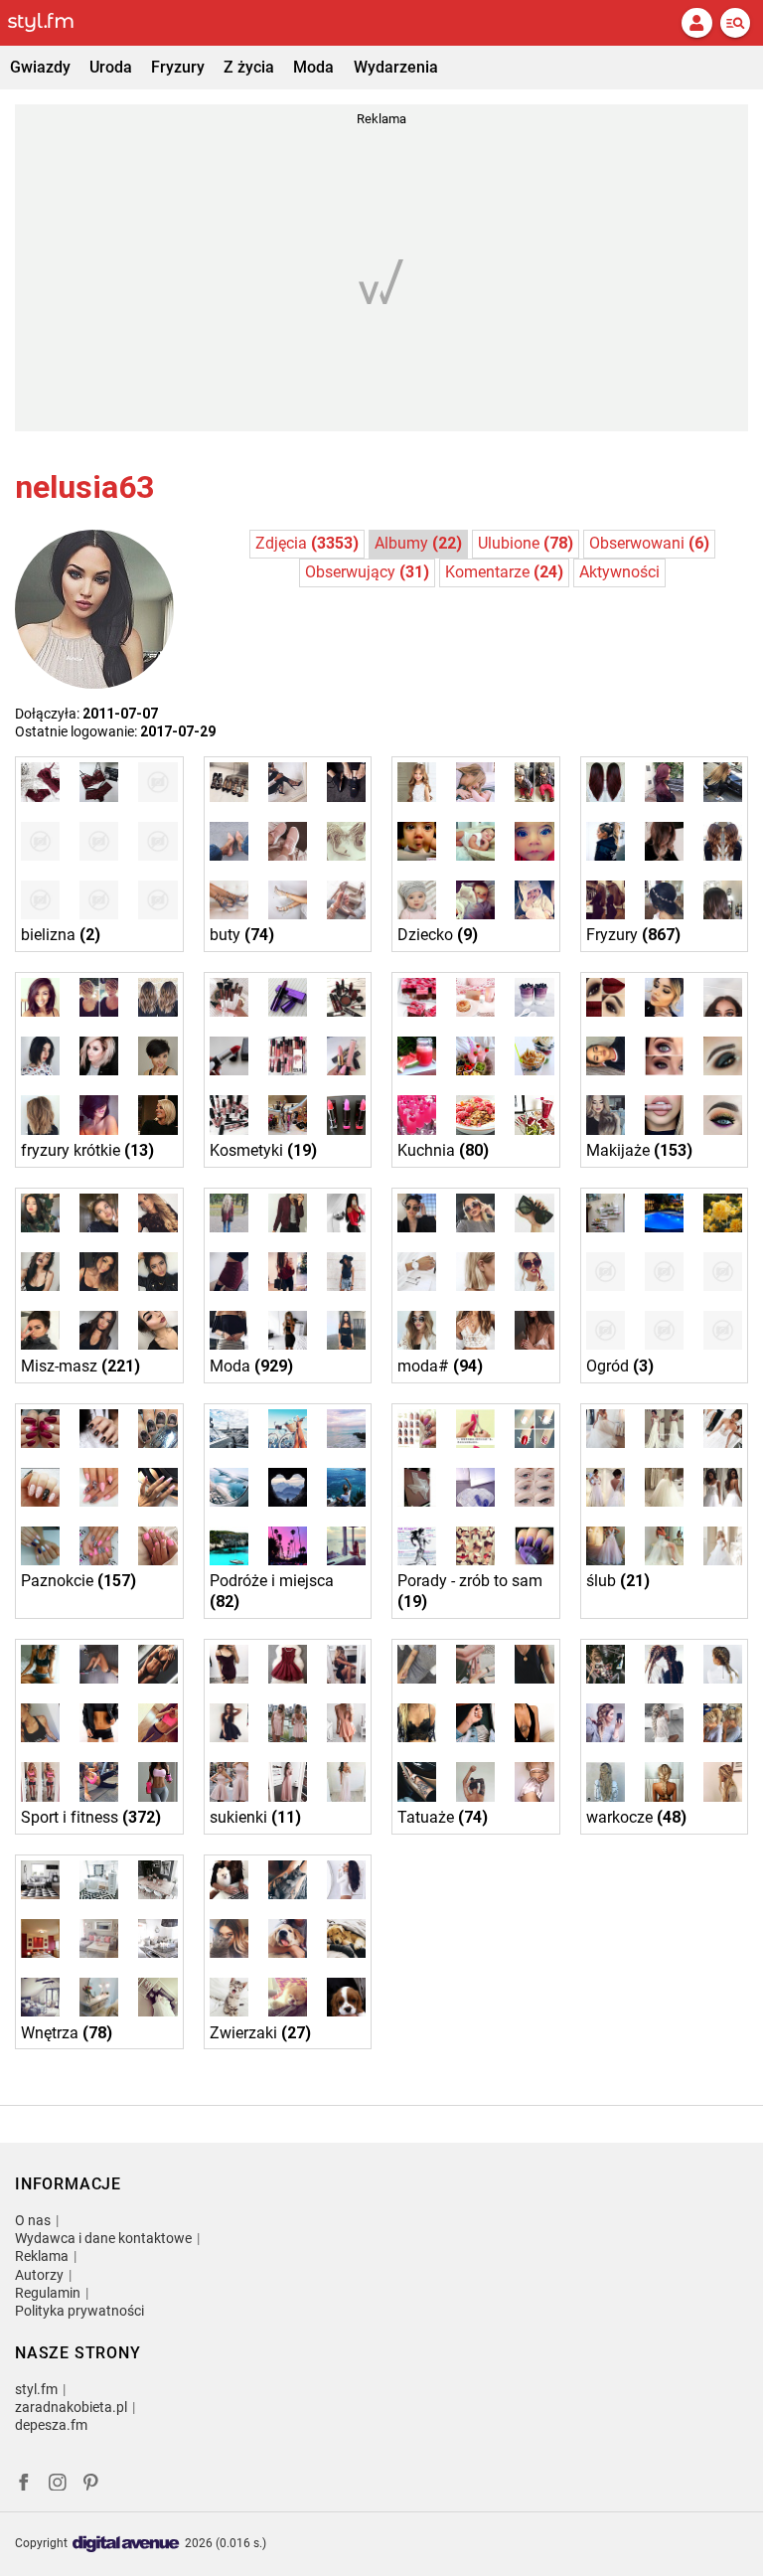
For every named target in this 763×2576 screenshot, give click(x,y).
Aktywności (619, 572)
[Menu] (735, 23)
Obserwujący (367, 572)
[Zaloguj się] (696, 23)
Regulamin (48, 2293)
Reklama (42, 2256)
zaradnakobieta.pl (71, 2407)
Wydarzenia (396, 67)
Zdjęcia (307, 543)
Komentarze (504, 572)
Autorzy (39, 2275)
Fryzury (178, 67)
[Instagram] (58, 2485)
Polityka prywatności (79, 2311)
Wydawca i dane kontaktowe (103, 2238)
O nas (33, 2220)
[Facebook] (24, 2485)
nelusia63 (84, 487)
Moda (313, 67)
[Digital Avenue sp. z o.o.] (126, 2545)
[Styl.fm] (53, 23)
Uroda (111, 67)
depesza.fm (51, 2425)
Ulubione (526, 543)
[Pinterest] (92, 2485)
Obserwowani (649, 543)
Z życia (249, 67)
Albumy (418, 543)
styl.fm (36, 2389)
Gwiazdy (40, 67)
